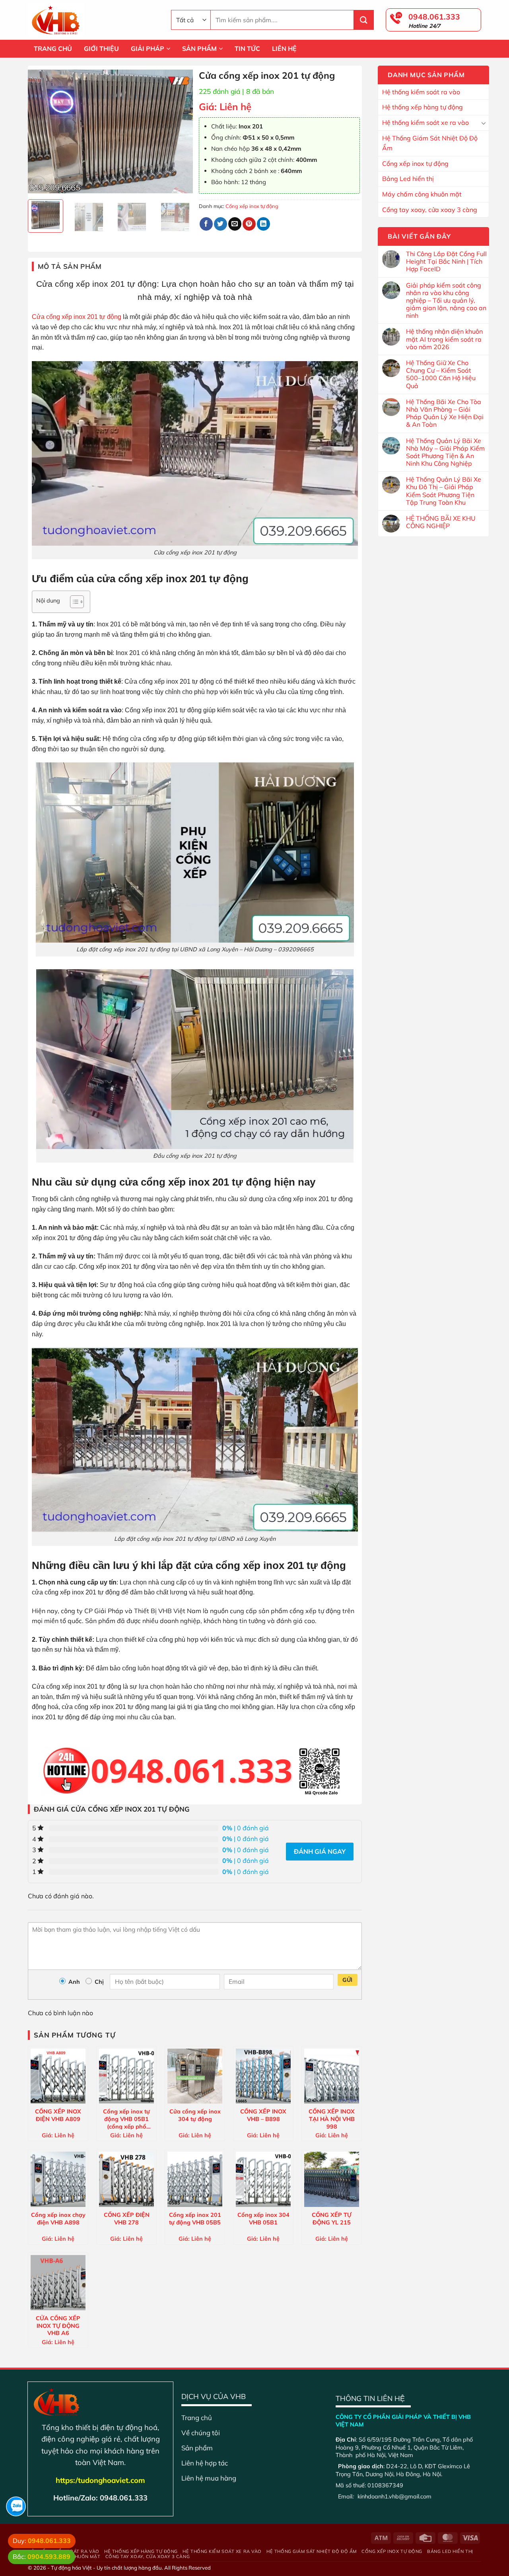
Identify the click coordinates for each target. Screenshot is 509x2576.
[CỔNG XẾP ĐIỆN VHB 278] (126, 2179)
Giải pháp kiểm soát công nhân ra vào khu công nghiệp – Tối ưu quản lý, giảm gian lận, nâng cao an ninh (446, 301)
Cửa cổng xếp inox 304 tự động (195, 2115)
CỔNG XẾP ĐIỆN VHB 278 (127, 2219)
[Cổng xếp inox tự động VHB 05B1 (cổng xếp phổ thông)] (126, 2076)
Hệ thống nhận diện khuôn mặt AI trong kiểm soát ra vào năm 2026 (444, 339)
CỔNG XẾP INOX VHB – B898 (263, 2115)
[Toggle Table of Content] (73, 602)
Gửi (347, 1980)
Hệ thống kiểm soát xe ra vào (425, 122)
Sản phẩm (197, 2448)
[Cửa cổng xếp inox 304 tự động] (195, 2076)
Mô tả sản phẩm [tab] (70, 266)
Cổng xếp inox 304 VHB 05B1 (263, 2219)
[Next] (180, 132)
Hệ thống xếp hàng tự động (423, 107)
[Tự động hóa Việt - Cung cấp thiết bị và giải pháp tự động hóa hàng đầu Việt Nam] (93, 20)
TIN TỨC (247, 49)
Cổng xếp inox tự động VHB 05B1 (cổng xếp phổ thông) (126, 2119)
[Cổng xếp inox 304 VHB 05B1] (263, 2179)
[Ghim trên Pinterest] (249, 224)
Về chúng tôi (201, 2433)
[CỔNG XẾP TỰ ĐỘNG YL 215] (332, 2179)
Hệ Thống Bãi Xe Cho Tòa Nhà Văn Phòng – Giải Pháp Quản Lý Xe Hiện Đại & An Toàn (445, 413)
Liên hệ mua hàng (209, 2478)
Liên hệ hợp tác (205, 2463)
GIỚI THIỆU (101, 49)
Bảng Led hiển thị (408, 179)
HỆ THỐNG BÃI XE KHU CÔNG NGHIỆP (441, 522)
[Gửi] (364, 20)
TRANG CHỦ (53, 49)
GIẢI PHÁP (148, 49)
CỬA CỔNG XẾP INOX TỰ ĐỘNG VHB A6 (58, 2325)
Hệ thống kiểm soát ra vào (421, 92)
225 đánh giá (220, 91)
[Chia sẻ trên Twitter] (221, 224)
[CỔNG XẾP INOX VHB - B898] (263, 2076)
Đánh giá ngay (320, 1851)
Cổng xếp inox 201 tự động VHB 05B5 (195, 2219)
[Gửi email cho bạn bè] (235, 224)
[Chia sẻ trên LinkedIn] (263, 224)
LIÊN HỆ (284, 49)
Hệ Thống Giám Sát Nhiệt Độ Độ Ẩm (430, 143)
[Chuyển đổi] (484, 123)
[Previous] (41, 132)
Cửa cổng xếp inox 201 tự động (77, 317)
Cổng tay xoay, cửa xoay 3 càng (430, 210)
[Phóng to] (38, 184)
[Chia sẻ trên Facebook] (206, 224)
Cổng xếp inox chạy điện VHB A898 (58, 2219)
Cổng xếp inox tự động (415, 163)
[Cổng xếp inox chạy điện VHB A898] (58, 2179)
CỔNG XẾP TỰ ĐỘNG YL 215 (332, 2219)
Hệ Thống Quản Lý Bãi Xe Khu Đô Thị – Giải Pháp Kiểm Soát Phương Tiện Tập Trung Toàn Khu (444, 491)
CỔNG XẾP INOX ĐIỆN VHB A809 (58, 2115)
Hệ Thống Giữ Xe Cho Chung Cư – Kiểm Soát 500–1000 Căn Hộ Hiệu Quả (441, 374)
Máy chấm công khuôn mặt (422, 194)
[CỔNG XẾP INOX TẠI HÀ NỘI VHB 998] (332, 2076)
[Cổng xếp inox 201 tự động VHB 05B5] (195, 2179)
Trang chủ (197, 2418)
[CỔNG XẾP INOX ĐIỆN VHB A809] (58, 2076)
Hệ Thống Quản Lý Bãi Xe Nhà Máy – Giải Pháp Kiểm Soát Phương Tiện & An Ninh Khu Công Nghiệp (445, 452)
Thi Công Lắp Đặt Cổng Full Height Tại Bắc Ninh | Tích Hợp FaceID (446, 261)
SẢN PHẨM (199, 49)
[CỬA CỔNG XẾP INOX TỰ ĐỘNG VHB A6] (58, 2282)
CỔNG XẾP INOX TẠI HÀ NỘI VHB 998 (332, 2119)
